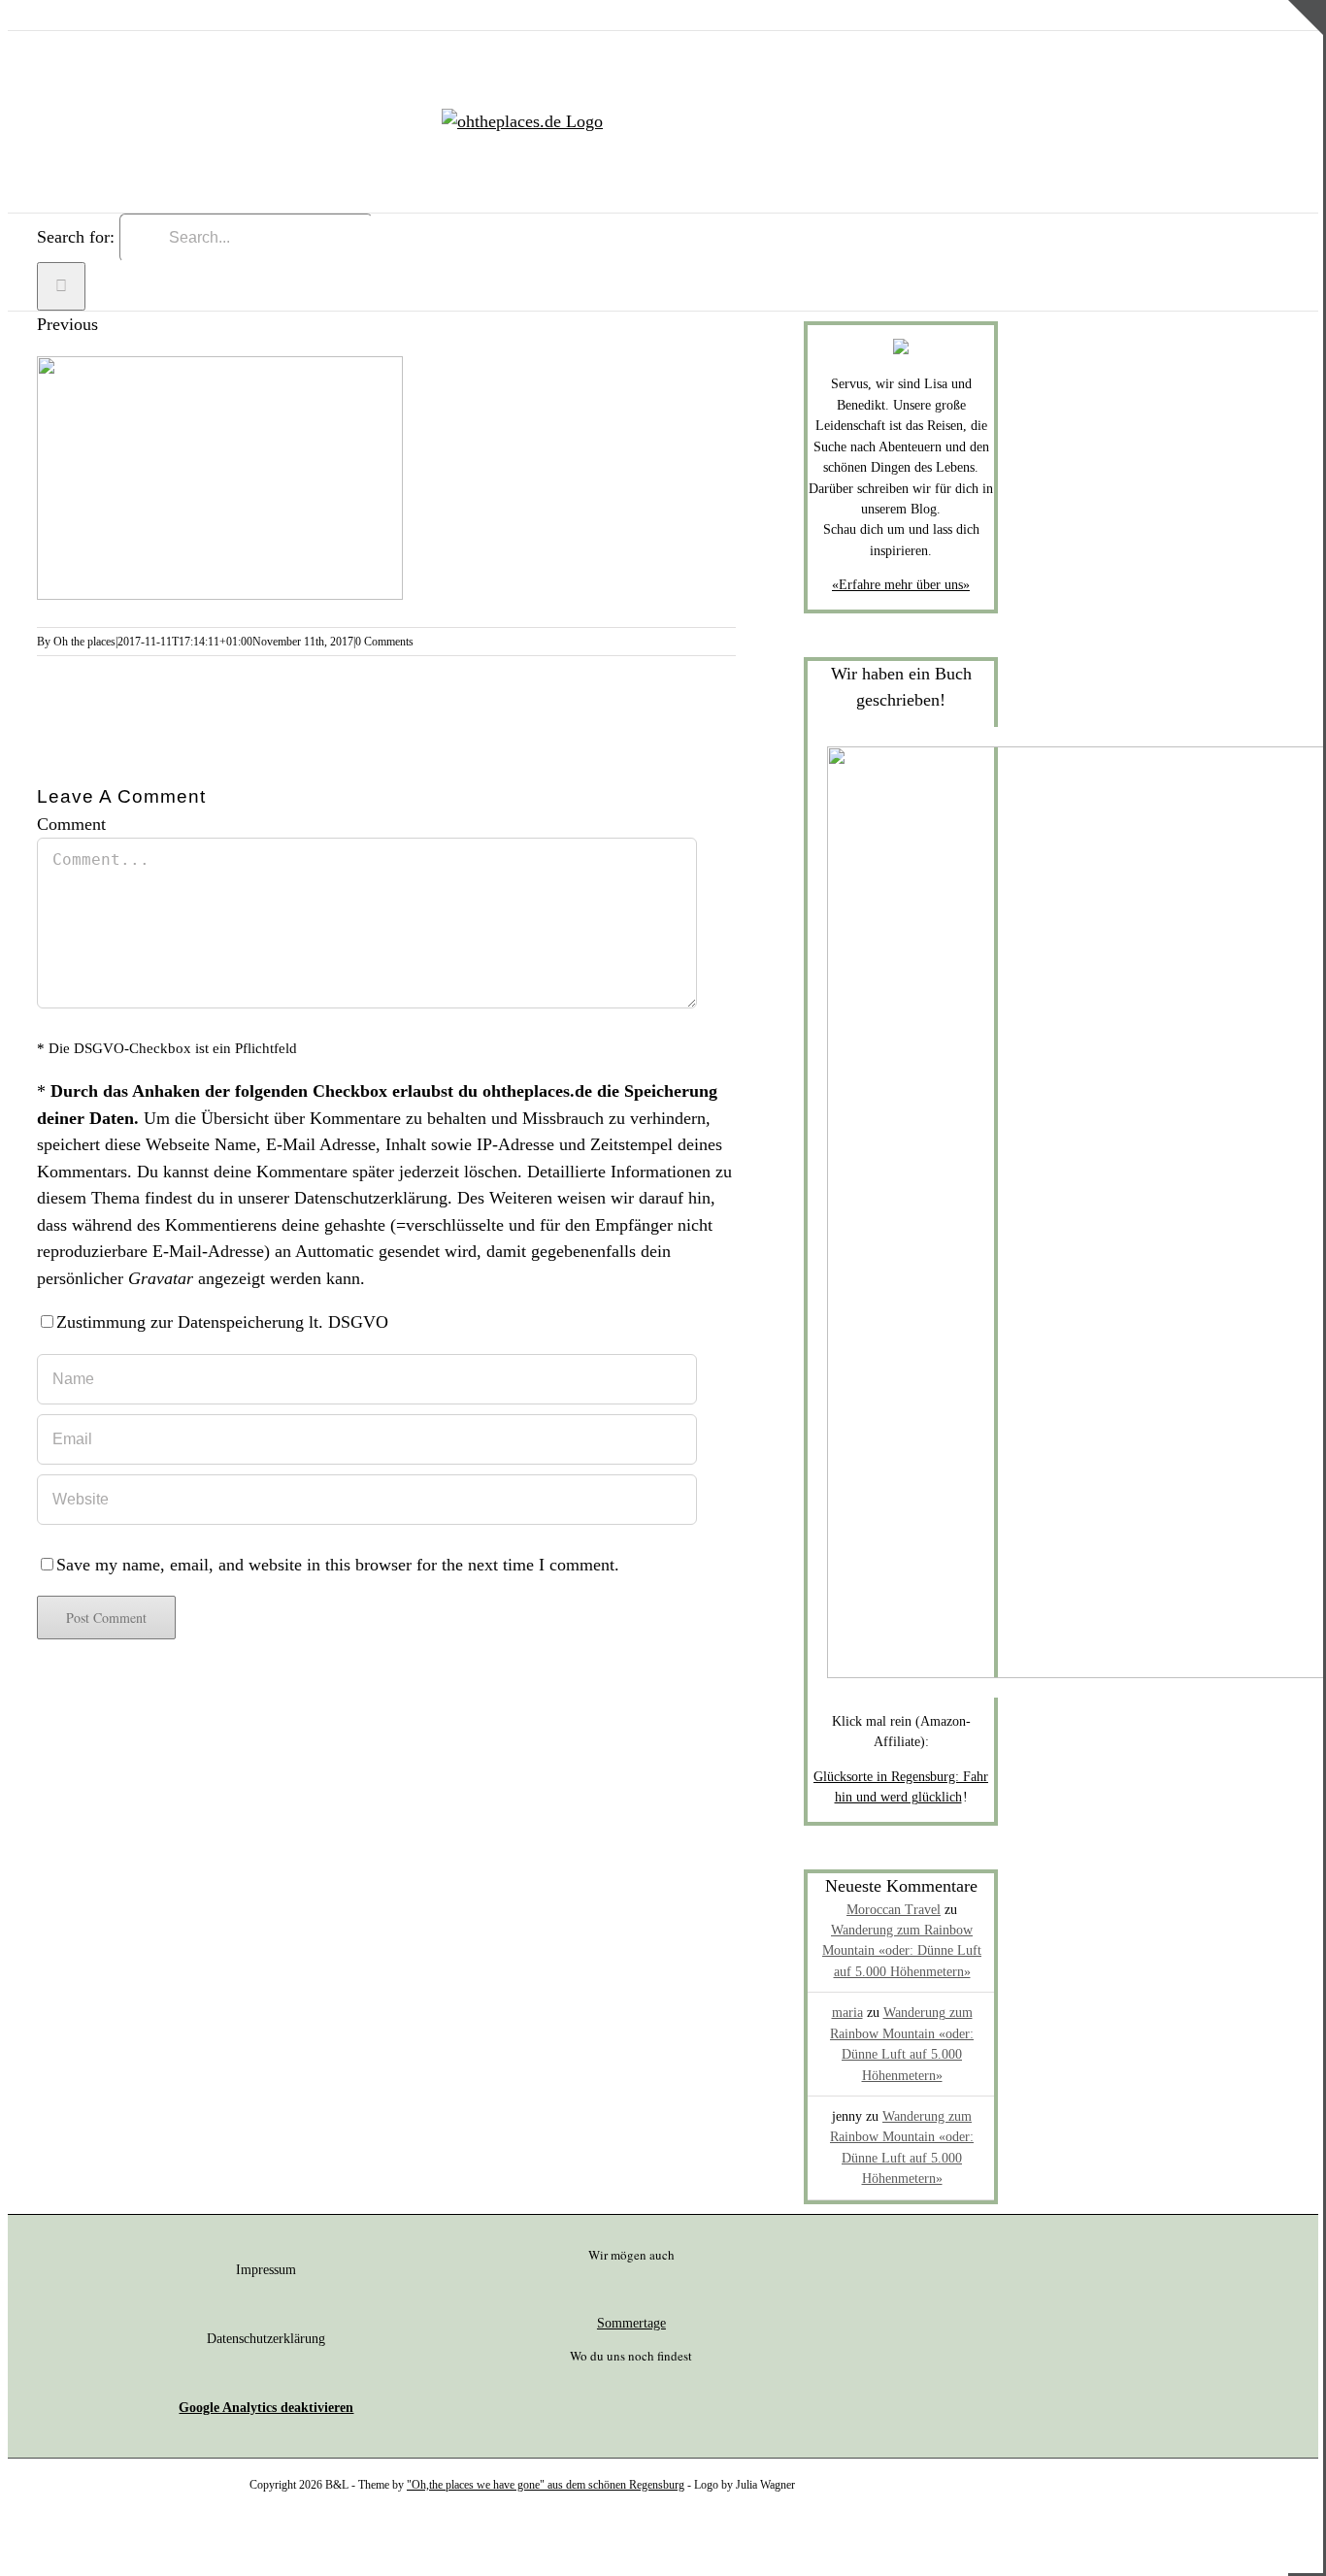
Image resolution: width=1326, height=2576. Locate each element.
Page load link (58, 2541)
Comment (71, 824)
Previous (67, 324)
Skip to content (61, 13)
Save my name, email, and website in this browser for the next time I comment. (338, 1565)
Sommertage (631, 2323)
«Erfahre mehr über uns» (901, 585)
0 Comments (384, 642)
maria (847, 2013)
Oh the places (84, 642)
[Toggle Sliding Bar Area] (1306, 71)
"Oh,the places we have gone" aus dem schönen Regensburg (546, 2485)
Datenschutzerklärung (371, 1198)
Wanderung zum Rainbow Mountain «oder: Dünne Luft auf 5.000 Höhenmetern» (902, 1951)
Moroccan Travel (894, 1910)
